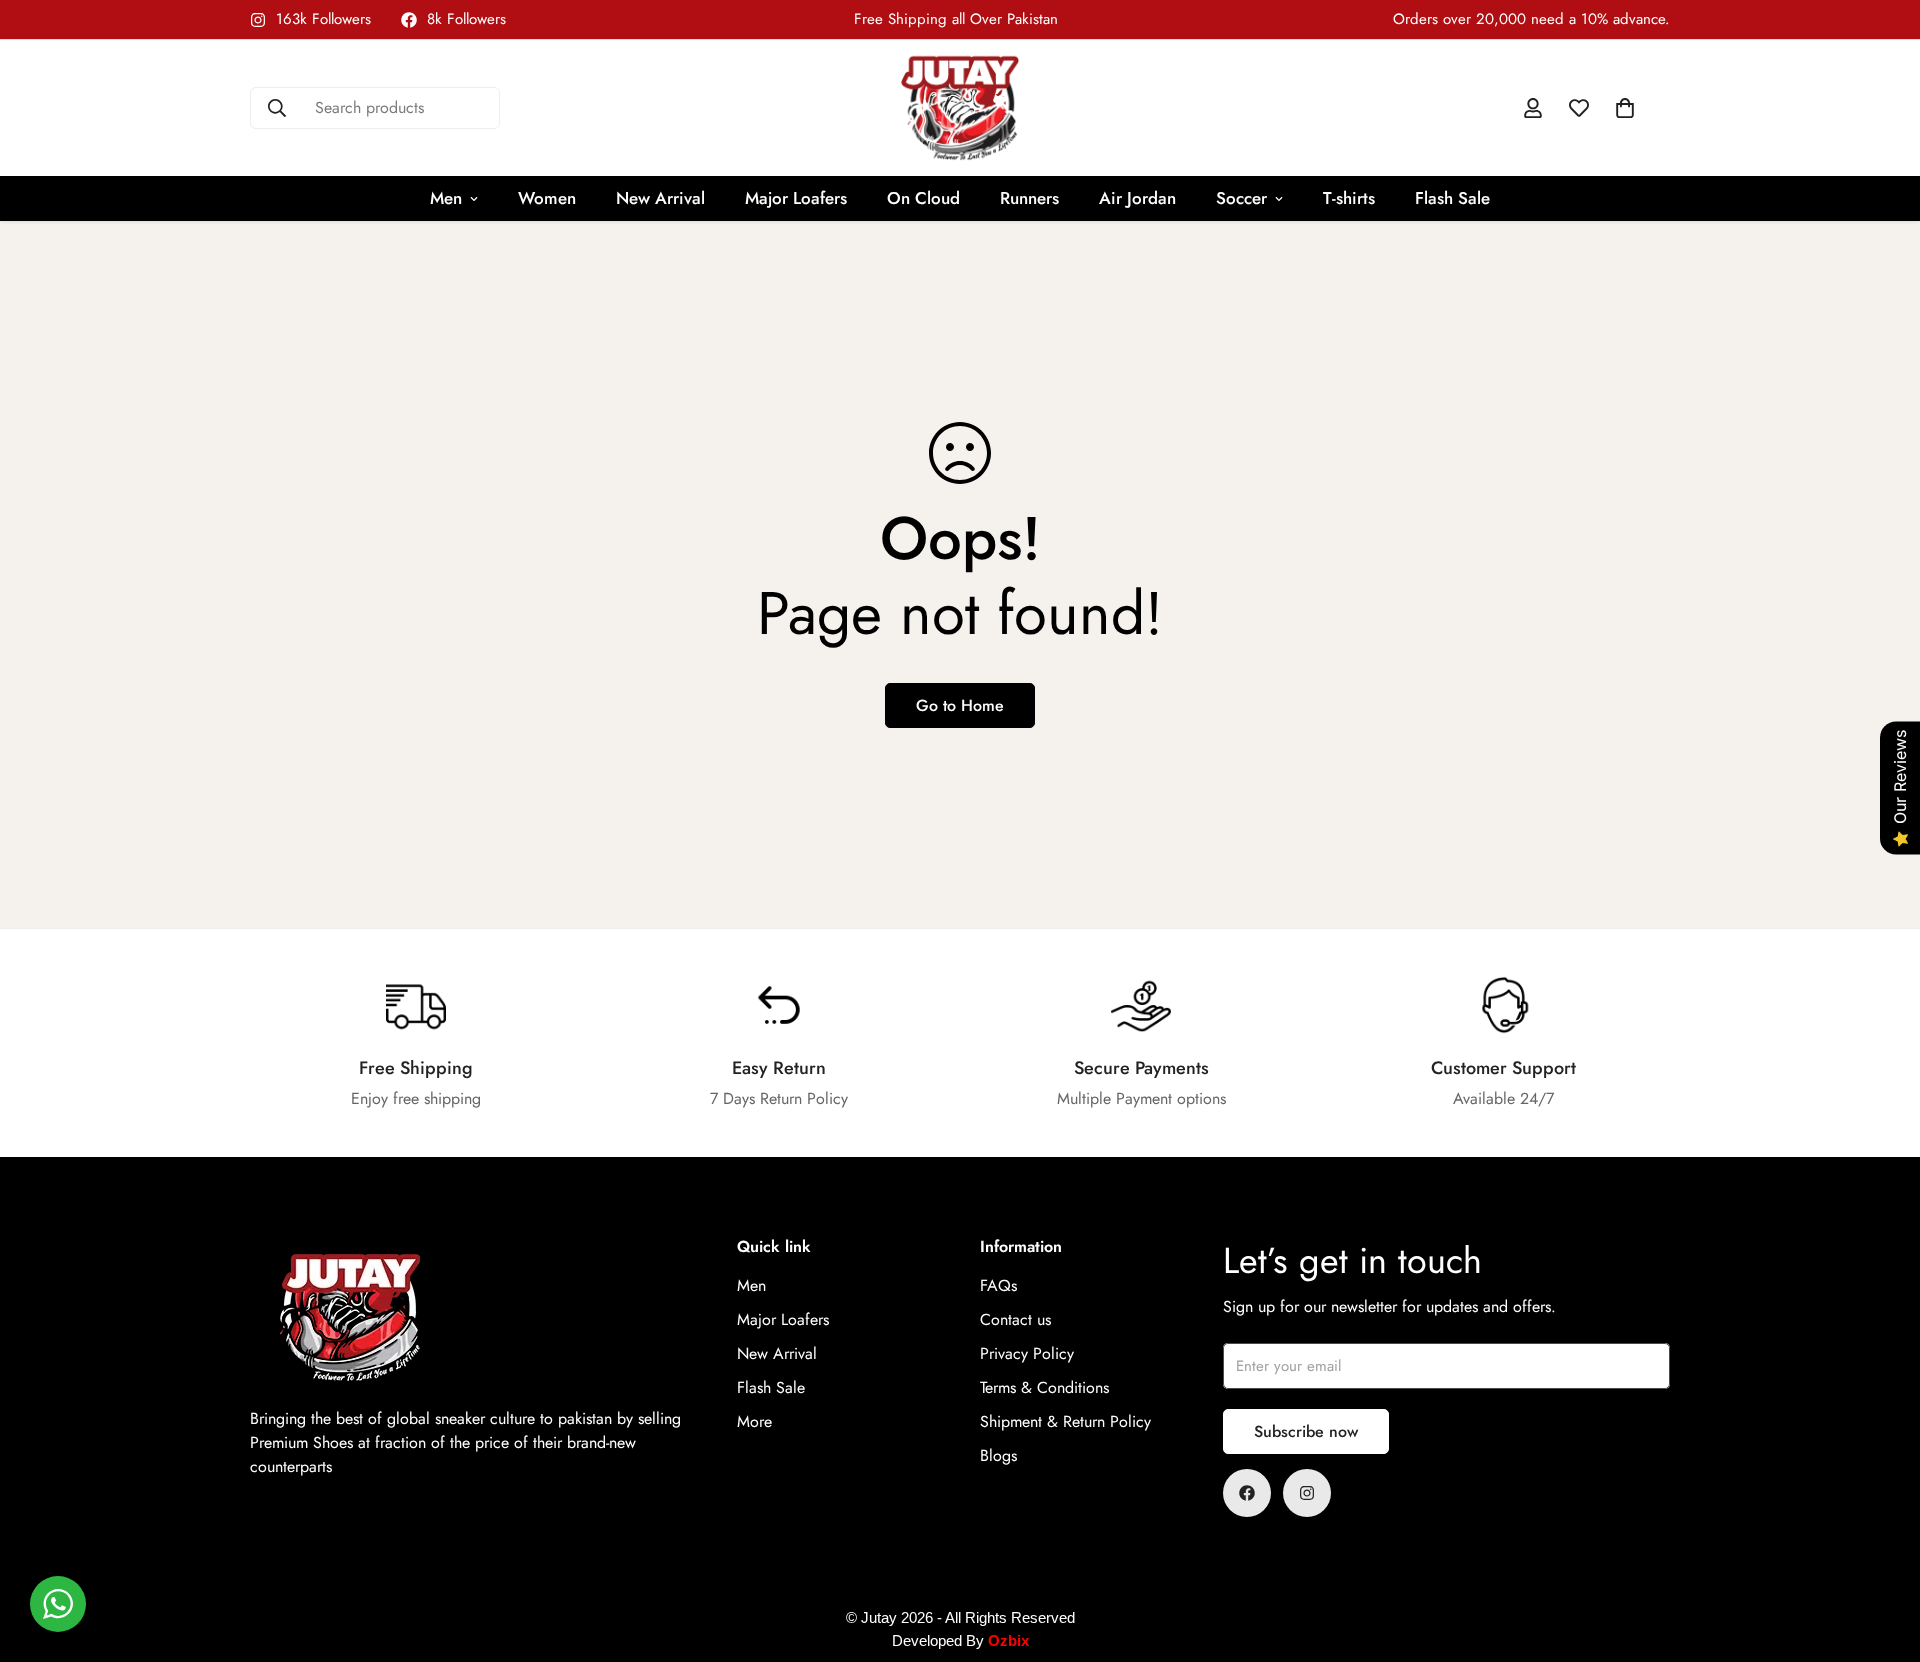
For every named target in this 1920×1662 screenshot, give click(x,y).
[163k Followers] (1307, 1493)
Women (547, 198)
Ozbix (1008, 1640)
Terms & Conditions (1044, 1388)
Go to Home (960, 705)
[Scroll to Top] (1881, 1553)
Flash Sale (1452, 198)
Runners (1029, 198)
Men (446, 198)
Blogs (998, 1456)
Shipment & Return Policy (1065, 1422)
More (754, 1422)
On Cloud (923, 198)
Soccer (1241, 198)
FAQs (998, 1286)
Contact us (1015, 1320)
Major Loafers (796, 198)
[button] (1625, 108)
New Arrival (660, 198)
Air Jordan (1137, 198)
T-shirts (1349, 198)
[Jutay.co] (960, 108)
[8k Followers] (1247, 1493)
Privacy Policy (1027, 1354)
